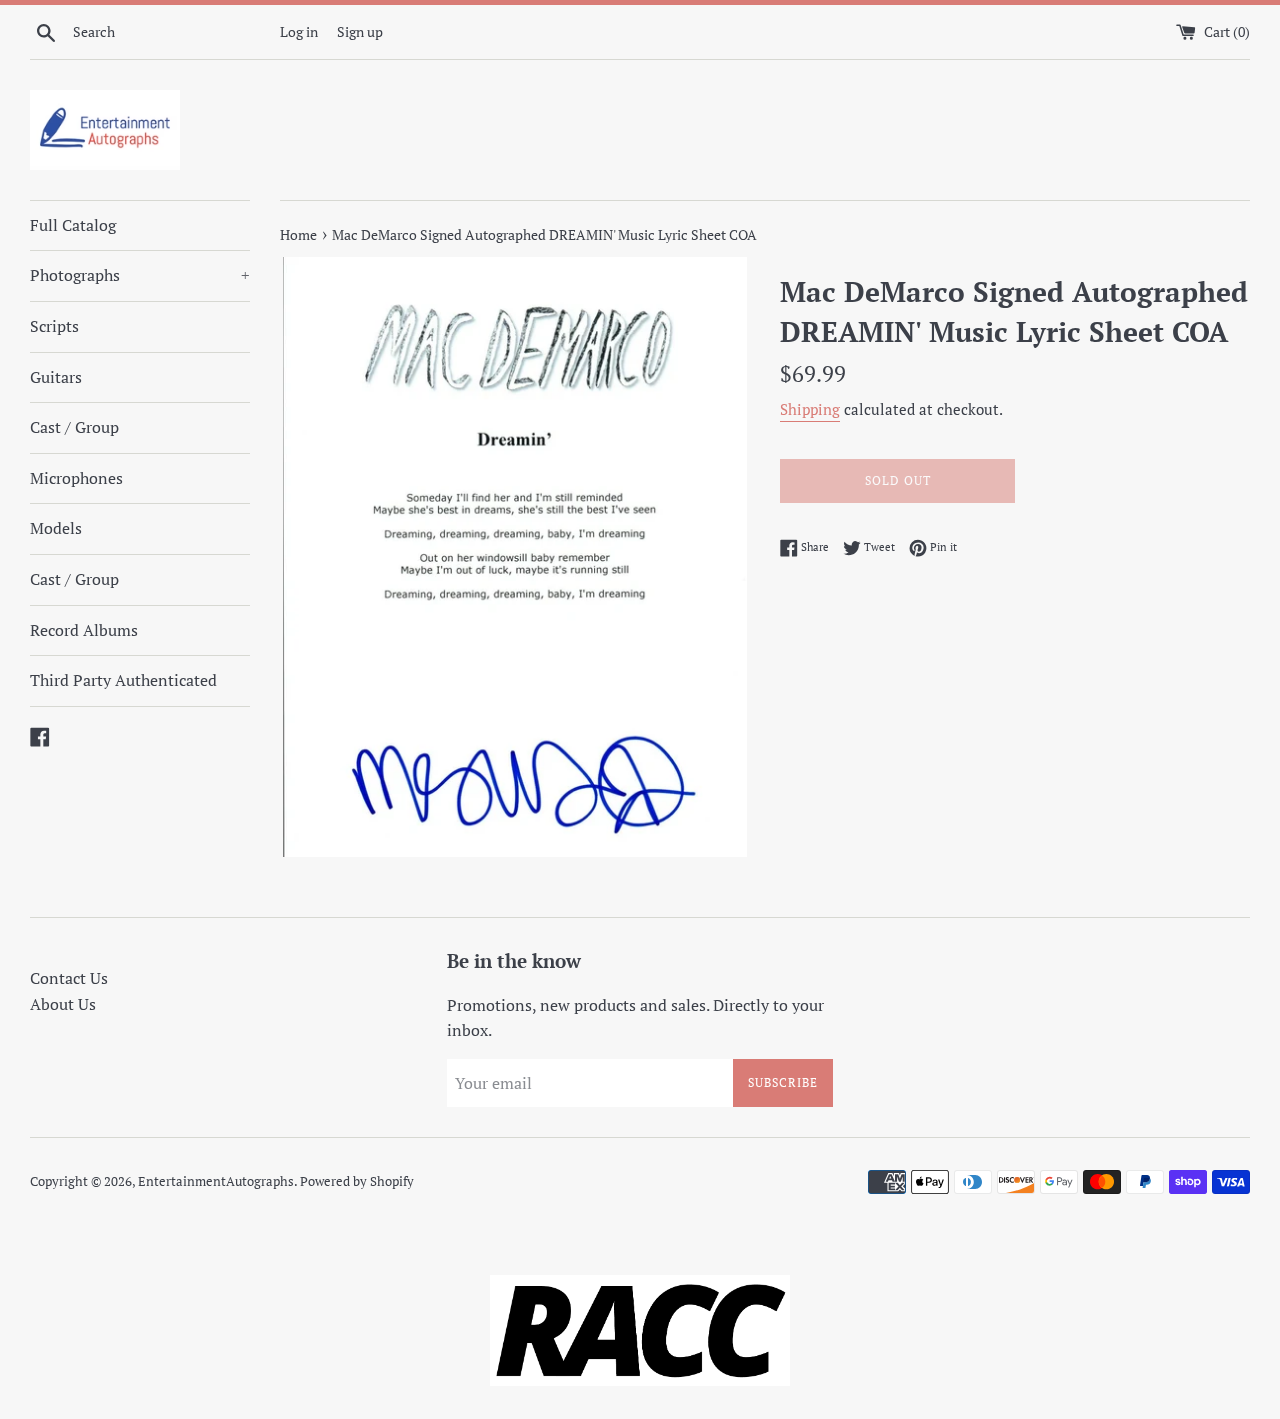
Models (56, 528)
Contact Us (69, 978)
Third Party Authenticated (123, 680)
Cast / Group (74, 427)
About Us (63, 1004)
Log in (299, 31)
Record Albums (84, 630)
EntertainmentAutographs (216, 1181)
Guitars (56, 377)
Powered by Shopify (357, 1181)
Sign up (360, 31)
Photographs (140, 275)
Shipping (810, 409)
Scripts (54, 326)
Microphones (76, 478)
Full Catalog (73, 225)
